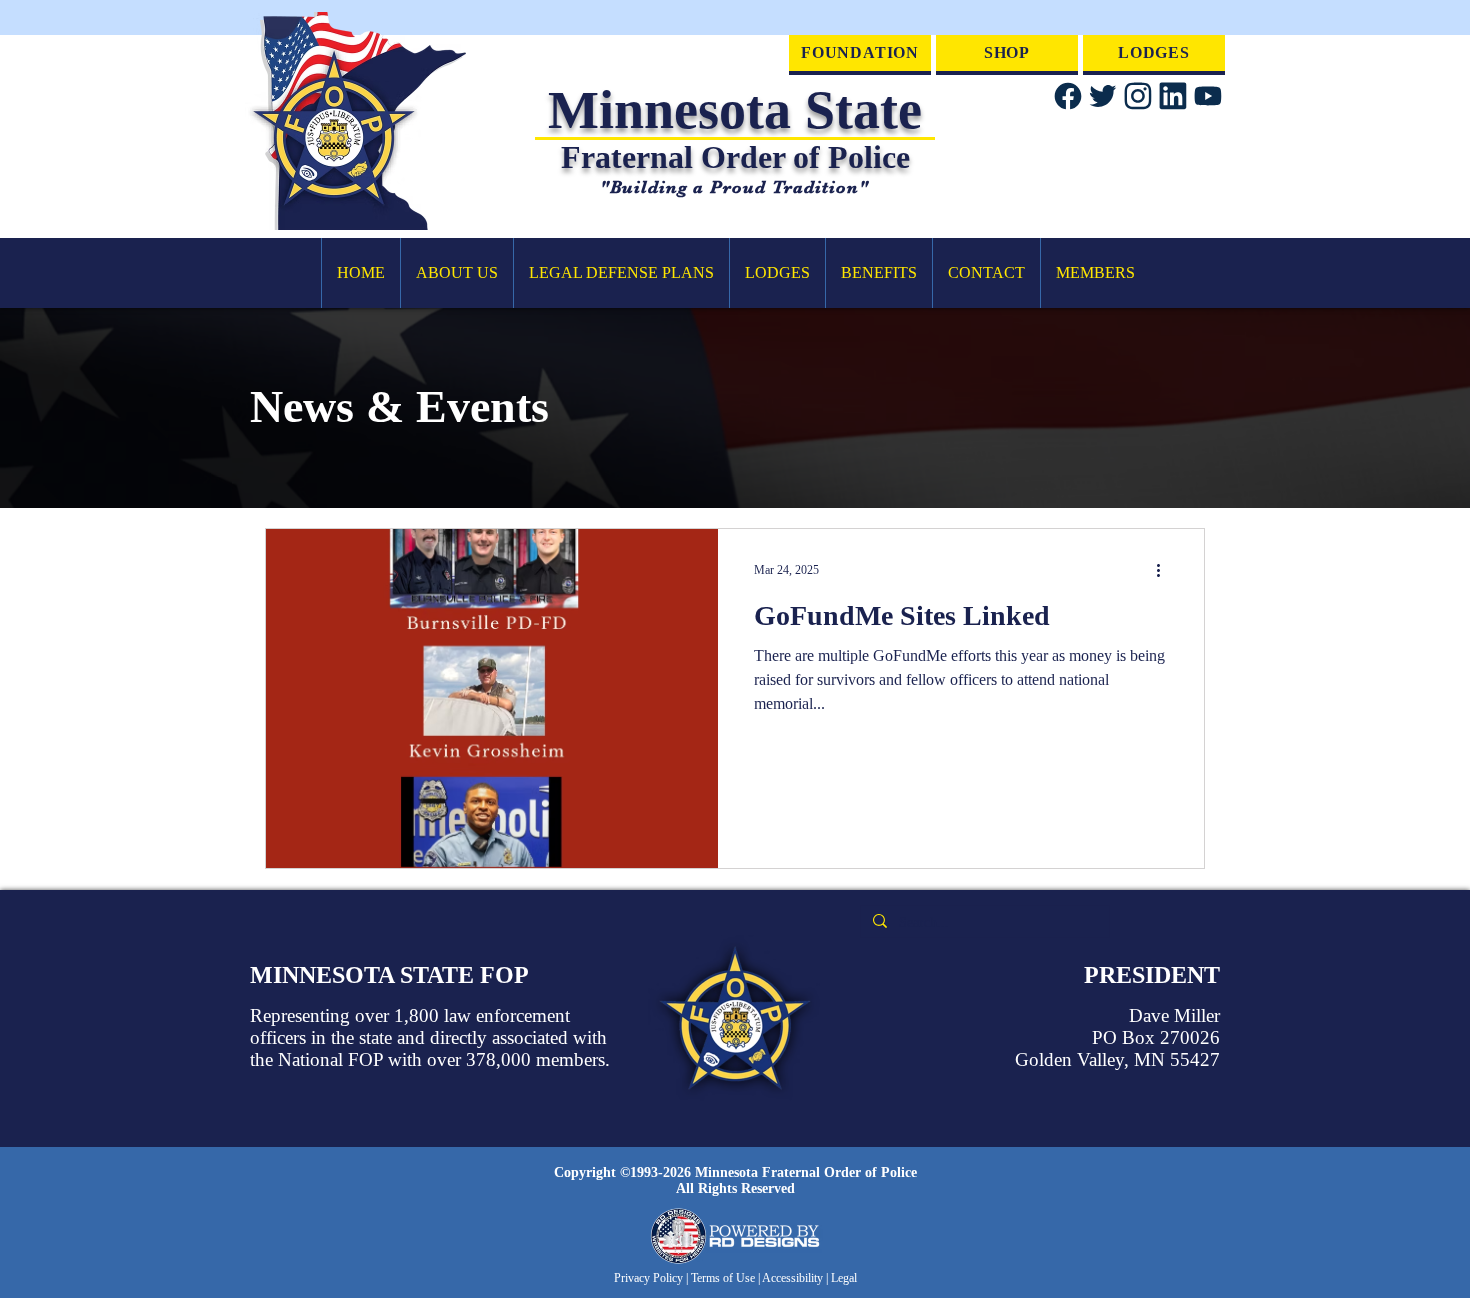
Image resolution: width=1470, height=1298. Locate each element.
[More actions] (1165, 570)
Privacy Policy (650, 1278)
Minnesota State (735, 110)
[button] (456, 273)
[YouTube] (1207, 96)
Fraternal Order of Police (735, 157)
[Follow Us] (1067, 96)
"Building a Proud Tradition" (734, 187)
